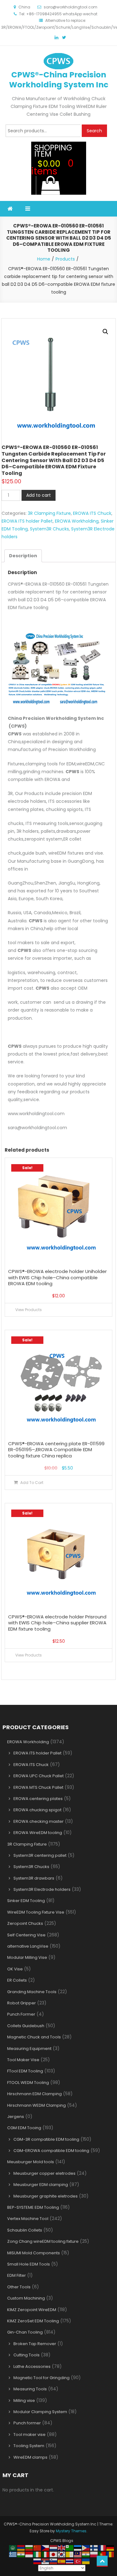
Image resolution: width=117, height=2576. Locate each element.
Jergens (16, 2117)
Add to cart (39, 495)
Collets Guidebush (26, 2026)
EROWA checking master (39, 1821)
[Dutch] (54, 2547)
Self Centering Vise (26, 1935)
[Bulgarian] (29, 2547)
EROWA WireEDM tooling (38, 1833)
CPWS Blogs (62, 2541)
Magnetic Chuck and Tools (34, 2037)
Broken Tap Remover (35, 2344)
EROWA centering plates (38, 1799)
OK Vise (15, 1969)
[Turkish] (78, 2561)
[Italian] (46, 2554)
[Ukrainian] (86, 2561)
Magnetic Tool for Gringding (41, 2378)
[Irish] (37, 2554)
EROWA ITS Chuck (92, 513)
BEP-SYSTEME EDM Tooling (33, 2207)
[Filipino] (86, 2547)
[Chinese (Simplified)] (37, 2547)
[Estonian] (78, 2547)
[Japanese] (54, 2554)
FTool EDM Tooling (25, 2071)
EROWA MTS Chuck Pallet (38, 1787)
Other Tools (19, 2287)
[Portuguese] (102, 2554)
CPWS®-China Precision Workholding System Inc (59, 80)
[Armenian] (21, 2547)
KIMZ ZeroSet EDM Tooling (33, 2321)
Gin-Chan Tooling (25, 2332)
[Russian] (37, 2561)
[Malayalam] (86, 2554)
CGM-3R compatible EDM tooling (46, 2139)
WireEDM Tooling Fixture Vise (36, 1912)
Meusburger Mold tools (31, 2162)
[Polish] (94, 2554)
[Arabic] (13, 2547)
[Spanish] (62, 2561)
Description (23, 556)
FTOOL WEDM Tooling (28, 2083)
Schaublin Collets (25, 2230)
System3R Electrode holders (42, 1889)
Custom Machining (26, 2298)
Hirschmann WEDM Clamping (37, 2105)
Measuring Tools (30, 2389)
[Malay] (78, 2554)
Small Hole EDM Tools (29, 2264)
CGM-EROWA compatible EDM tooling (51, 2151)
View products (29, 1310)
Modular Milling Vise (27, 1957)
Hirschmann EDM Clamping (34, 2094)
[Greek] (13, 2554)
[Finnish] (94, 2547)
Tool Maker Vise (23, 2060)
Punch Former (21, 2014)
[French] (102, 2547)
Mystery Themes (71, 2531)
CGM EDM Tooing (24, 2128)
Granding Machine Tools (32, 1992)
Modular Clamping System (40, 2412)
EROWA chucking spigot (37, 1810)
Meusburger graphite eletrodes (46, 2196)
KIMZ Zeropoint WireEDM (32, 2310)
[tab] (23, 556)
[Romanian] (110, 2554)
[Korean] (62, 2554)
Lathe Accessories (32, 2366)
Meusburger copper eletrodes (44, 2173)
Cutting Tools (27, 2355)
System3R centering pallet (40, 1855)
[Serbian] (46, 2561)
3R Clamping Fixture (49, 513)
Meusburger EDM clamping (41, 2185)
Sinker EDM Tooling (26, 1901)
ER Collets (17, 1980)
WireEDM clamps (30, 2457)
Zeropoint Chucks (25, 1923)
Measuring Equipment (29, 2049)
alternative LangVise (28, 1946)
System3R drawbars (34, 1878)
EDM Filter (17, 2275)
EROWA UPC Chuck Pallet (39, 1776)
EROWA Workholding (77, 521)
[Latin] (70, 2554)
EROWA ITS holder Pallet (27, 521)
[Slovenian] (54, 2561)
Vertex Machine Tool (28, 2219)
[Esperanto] (70, 2547)
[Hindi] (21, 2554)
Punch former (27, 2423)
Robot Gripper (22, 2003)
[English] (62, 2547)
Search (94, 131)
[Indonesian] (29, 2554)
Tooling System (29, 2446)
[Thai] (70, 2561)
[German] (110, 2547)
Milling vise (24, 2400)
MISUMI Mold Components (34, 2253)
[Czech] (46, 2547)
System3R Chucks (49, 529)
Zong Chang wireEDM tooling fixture (43, 2241)
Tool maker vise (29, 2435)
